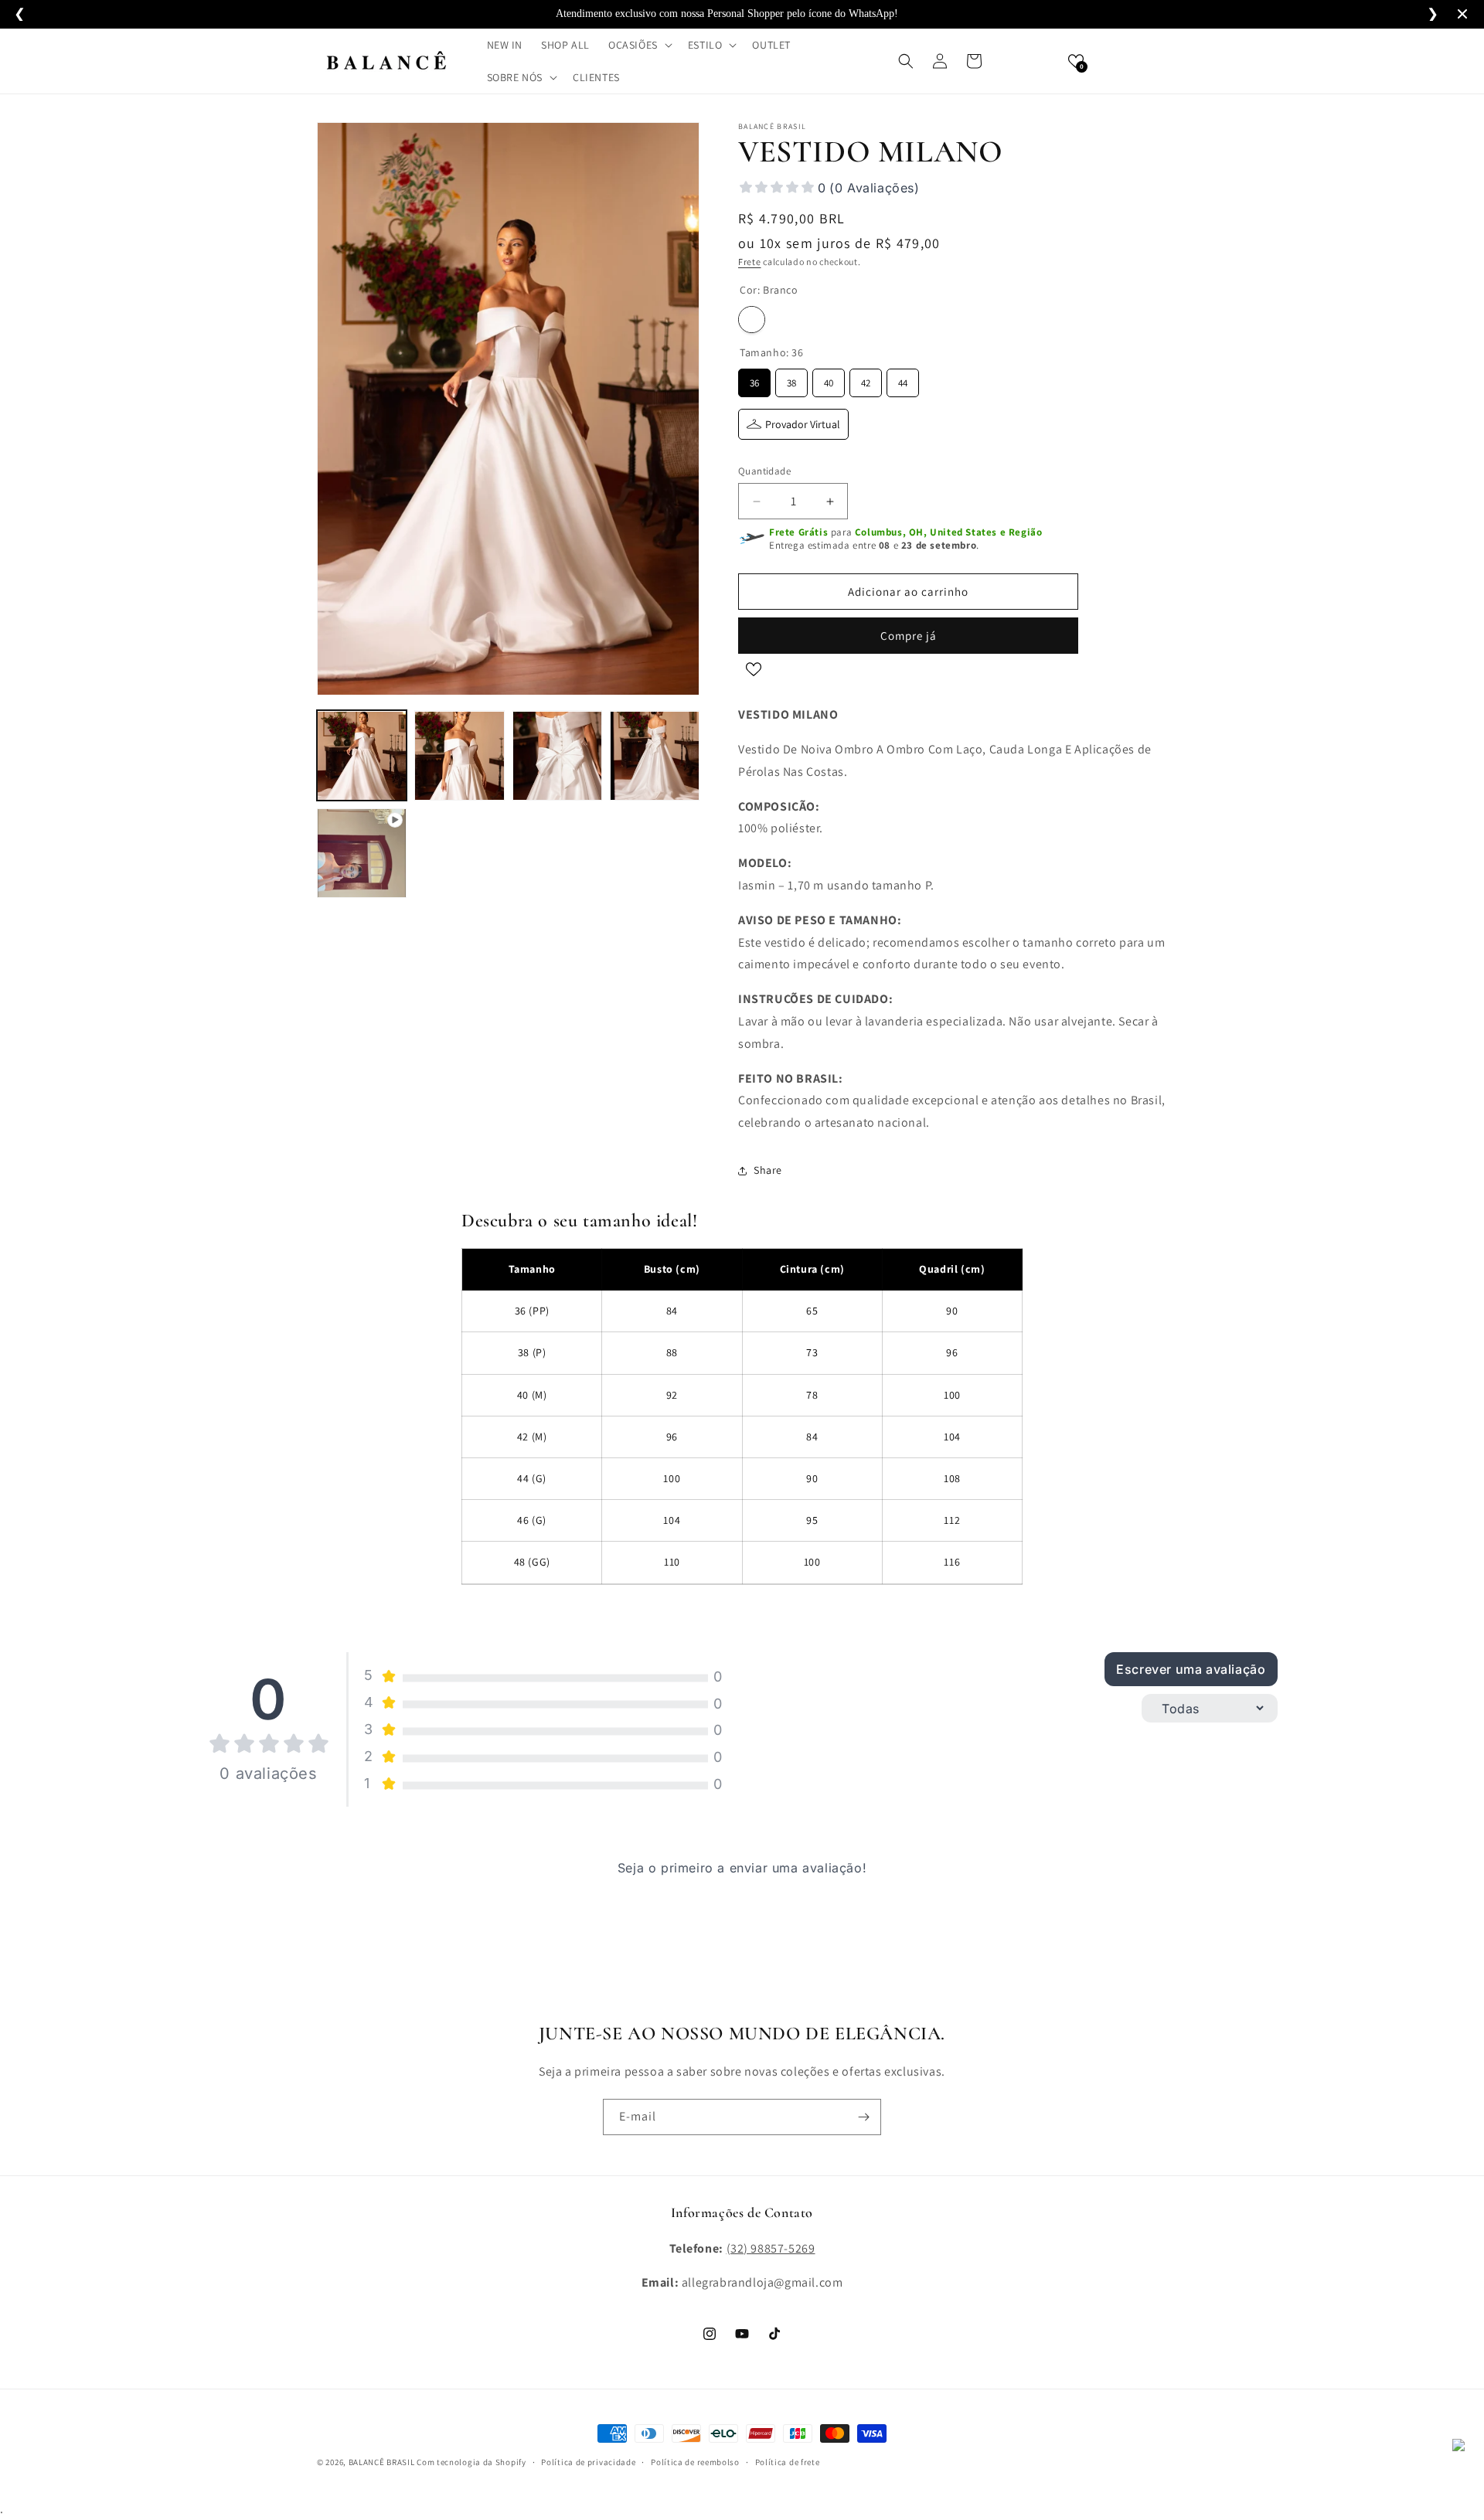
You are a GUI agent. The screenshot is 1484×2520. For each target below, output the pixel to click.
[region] (742, 1427)
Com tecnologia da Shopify (471, 2462)
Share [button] (768, 1170)
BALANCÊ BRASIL (382, 2462)
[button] (639, 45)
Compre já (909, 636)
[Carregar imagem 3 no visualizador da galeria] (557, 756)
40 (829, 379)
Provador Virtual (803, 424)
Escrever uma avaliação (1191, 1669)
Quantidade (764, 471)
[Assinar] (863, 2117)
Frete (750, 262)
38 (791, 379)
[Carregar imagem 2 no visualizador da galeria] (459, 756)
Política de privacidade (588, 2462)
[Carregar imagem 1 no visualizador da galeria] (362, 756)
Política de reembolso (695, 2462)
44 (903, 379)
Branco (752, 320)
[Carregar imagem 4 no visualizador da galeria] (655, 756)
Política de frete (788, 2462)
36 (754, 379)
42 (866, 379)
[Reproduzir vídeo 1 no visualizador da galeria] (362, 853)
